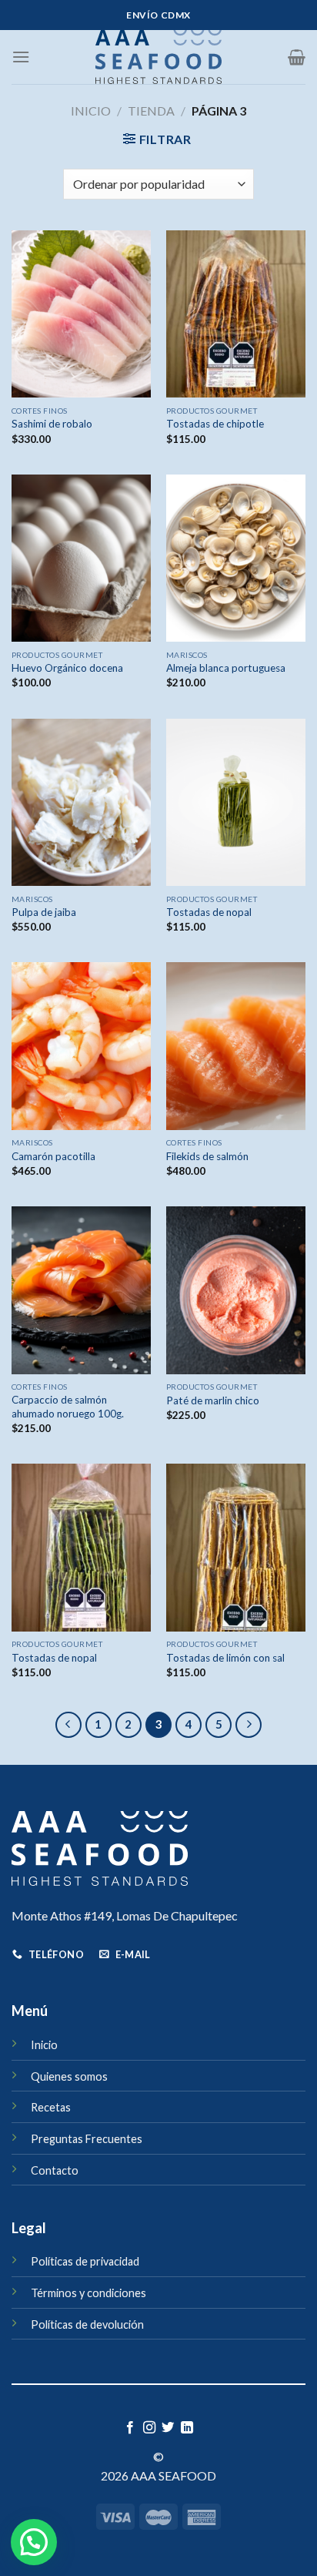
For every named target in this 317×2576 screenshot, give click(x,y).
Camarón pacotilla (53, 1156)
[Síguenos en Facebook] (130, 2428)
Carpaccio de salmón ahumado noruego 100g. (68, 1407)
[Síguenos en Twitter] (168, 2428)
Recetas (51, 2107)
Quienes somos (69, 2076)
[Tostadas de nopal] (236, 802)
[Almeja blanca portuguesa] (236, 558)
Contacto (55, 2170)
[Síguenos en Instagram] (149, 2428)
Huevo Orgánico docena (67, 668)
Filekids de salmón (207, 1156)
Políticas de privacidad (85, 2261)
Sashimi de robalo (52, 424)
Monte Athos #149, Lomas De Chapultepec (125, 1915)
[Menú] (21, 57)
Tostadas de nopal (209, 912)
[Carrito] (297, 57)
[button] (34, 2542)
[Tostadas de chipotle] (236, 314)
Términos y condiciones (88, 2293)
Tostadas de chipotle (215, 424)
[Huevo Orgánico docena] (81, 558)
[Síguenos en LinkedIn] (187, 2428)
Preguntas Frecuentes (87, 2139)
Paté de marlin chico (213, 1400)
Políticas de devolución (87, 2324)
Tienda (151, 111)
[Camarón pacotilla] (81, 1046)
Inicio (91, 111)
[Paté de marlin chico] (236, 1290)
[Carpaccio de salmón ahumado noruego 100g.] (81, 1290)
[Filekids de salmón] (236, 1046)
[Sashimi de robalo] (81, 314)
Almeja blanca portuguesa (226, 668)
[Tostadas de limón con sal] (236, 1547)
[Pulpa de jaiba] (81, 802)
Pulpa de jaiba (44, 912)
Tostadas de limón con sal (225, 1658)
